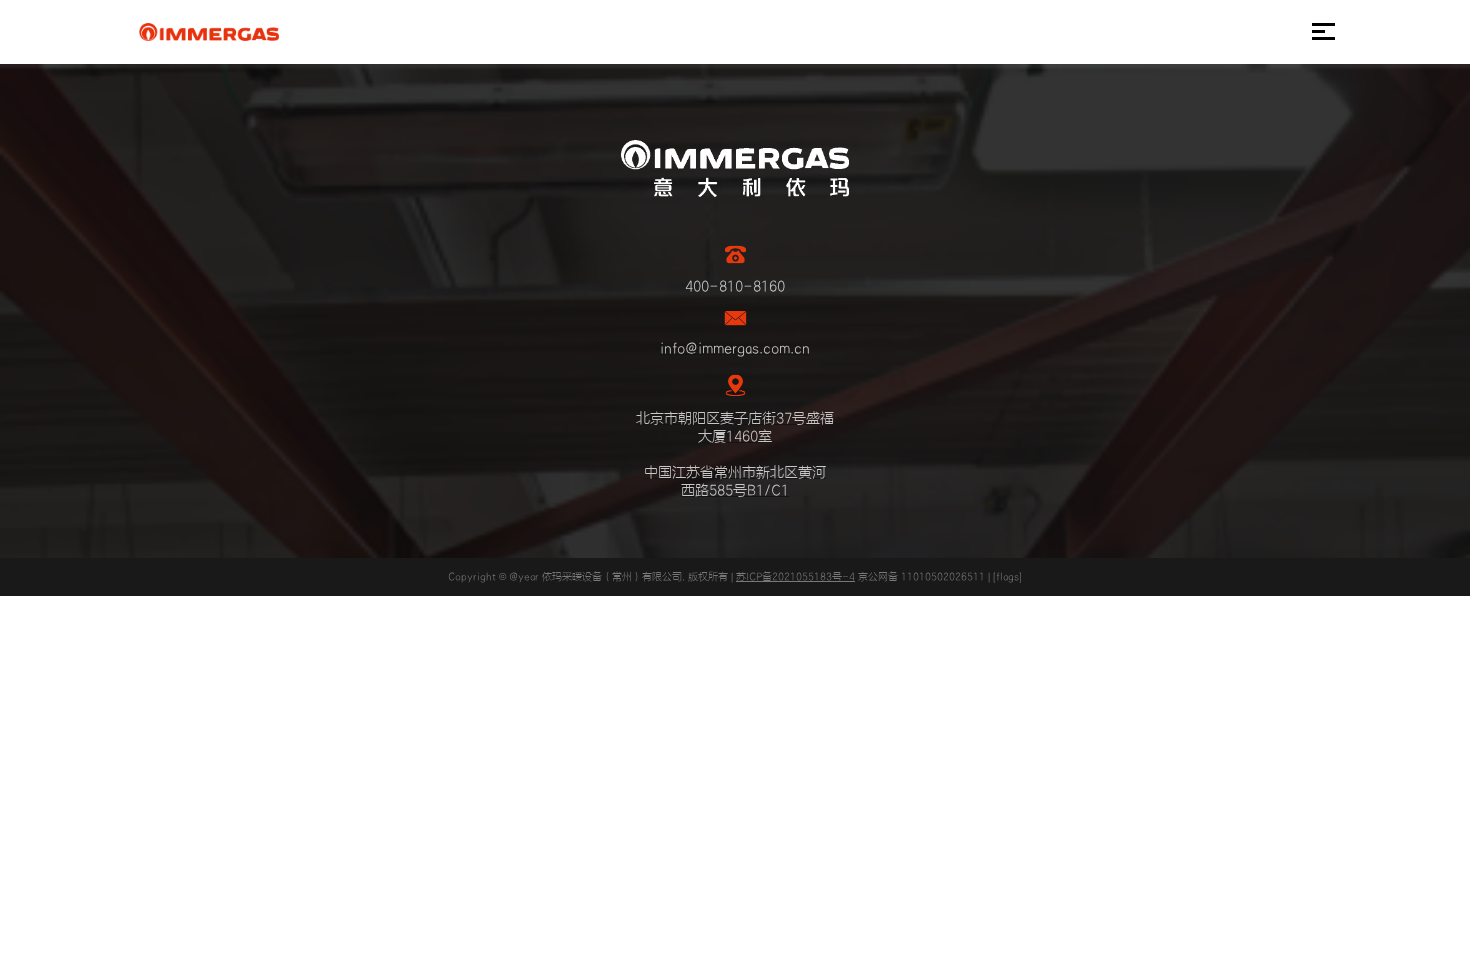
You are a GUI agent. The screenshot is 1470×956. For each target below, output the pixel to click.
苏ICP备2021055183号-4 (795, 577)
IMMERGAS (208, 32)
